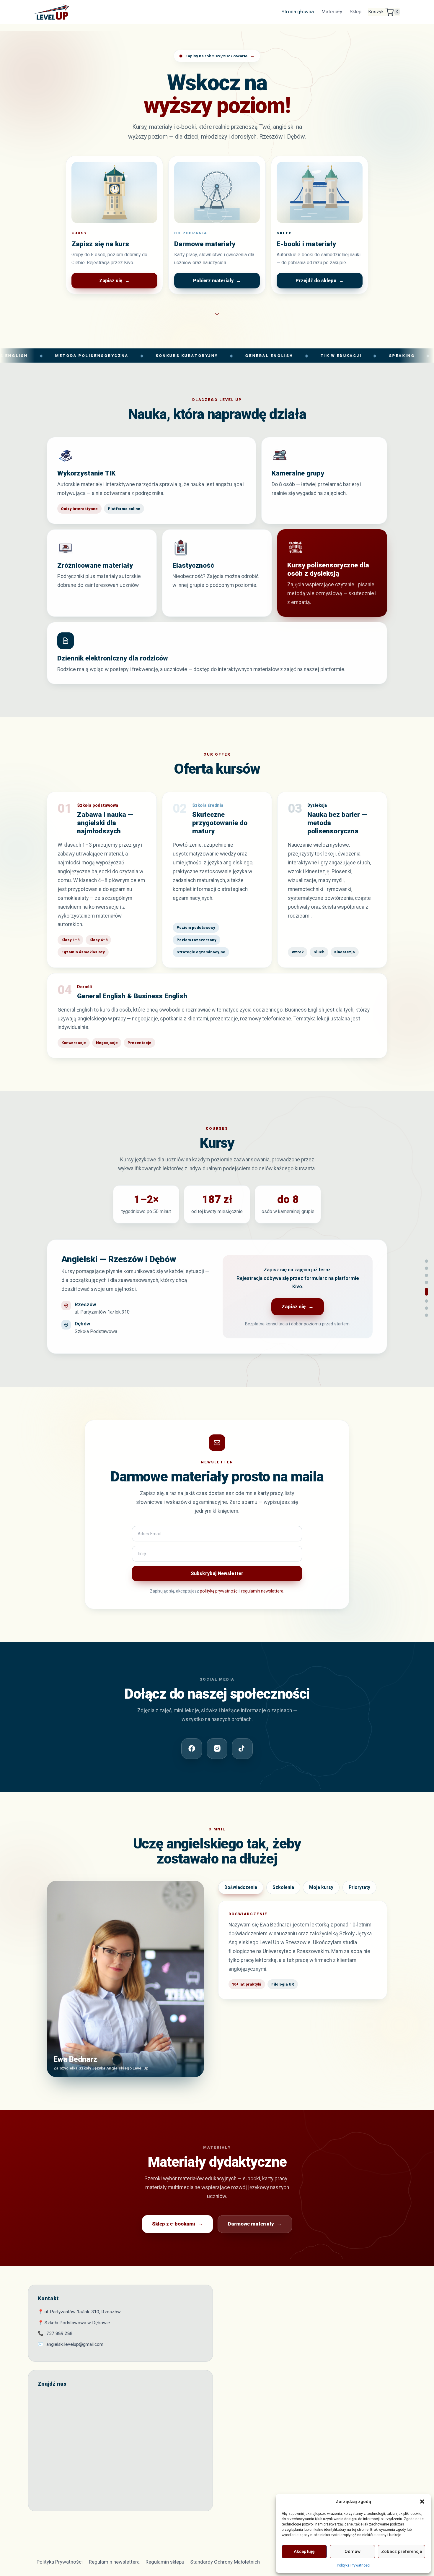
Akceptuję (304, 2551)
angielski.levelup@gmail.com (75, 2344)
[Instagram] (217, 1749)
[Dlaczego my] (426, 1268)
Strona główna (298, 12)
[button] (422, 2502)
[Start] (426, 1261)
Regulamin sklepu (165, 2562)
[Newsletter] (426, 1292)
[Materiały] (426, 1315)
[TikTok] (242, 1749)
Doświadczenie (241, 1887)
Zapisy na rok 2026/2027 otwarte (220, 56)
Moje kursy (321, 1887)
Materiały (332, 12)
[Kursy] (426, 1282)
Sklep (355, 12)
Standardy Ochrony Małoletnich (225, 2562)
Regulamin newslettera (114, 2562)
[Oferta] (426, 1275)
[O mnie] (426, 1308)
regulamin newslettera (262, 1591)
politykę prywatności (219, 1591)
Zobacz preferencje (402, 2551)
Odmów (353, 2551)
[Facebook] (192, 1749)
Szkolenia (283, 1887)
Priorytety (359, 1887)
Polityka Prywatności (354, 2565)
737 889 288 (59, 2333)
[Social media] (426, 1301)
